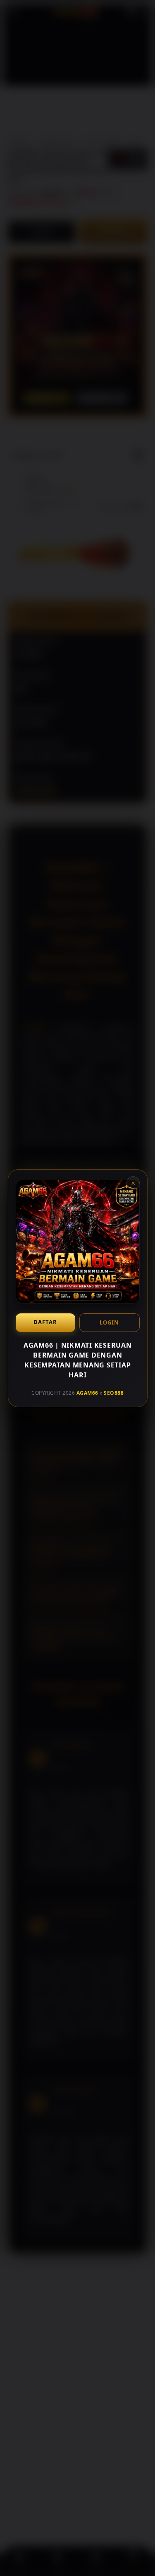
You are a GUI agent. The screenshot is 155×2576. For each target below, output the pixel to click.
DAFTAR (45, 1322)
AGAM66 (87, 1393)
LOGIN (109, 1322)
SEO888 (114, 1393)
